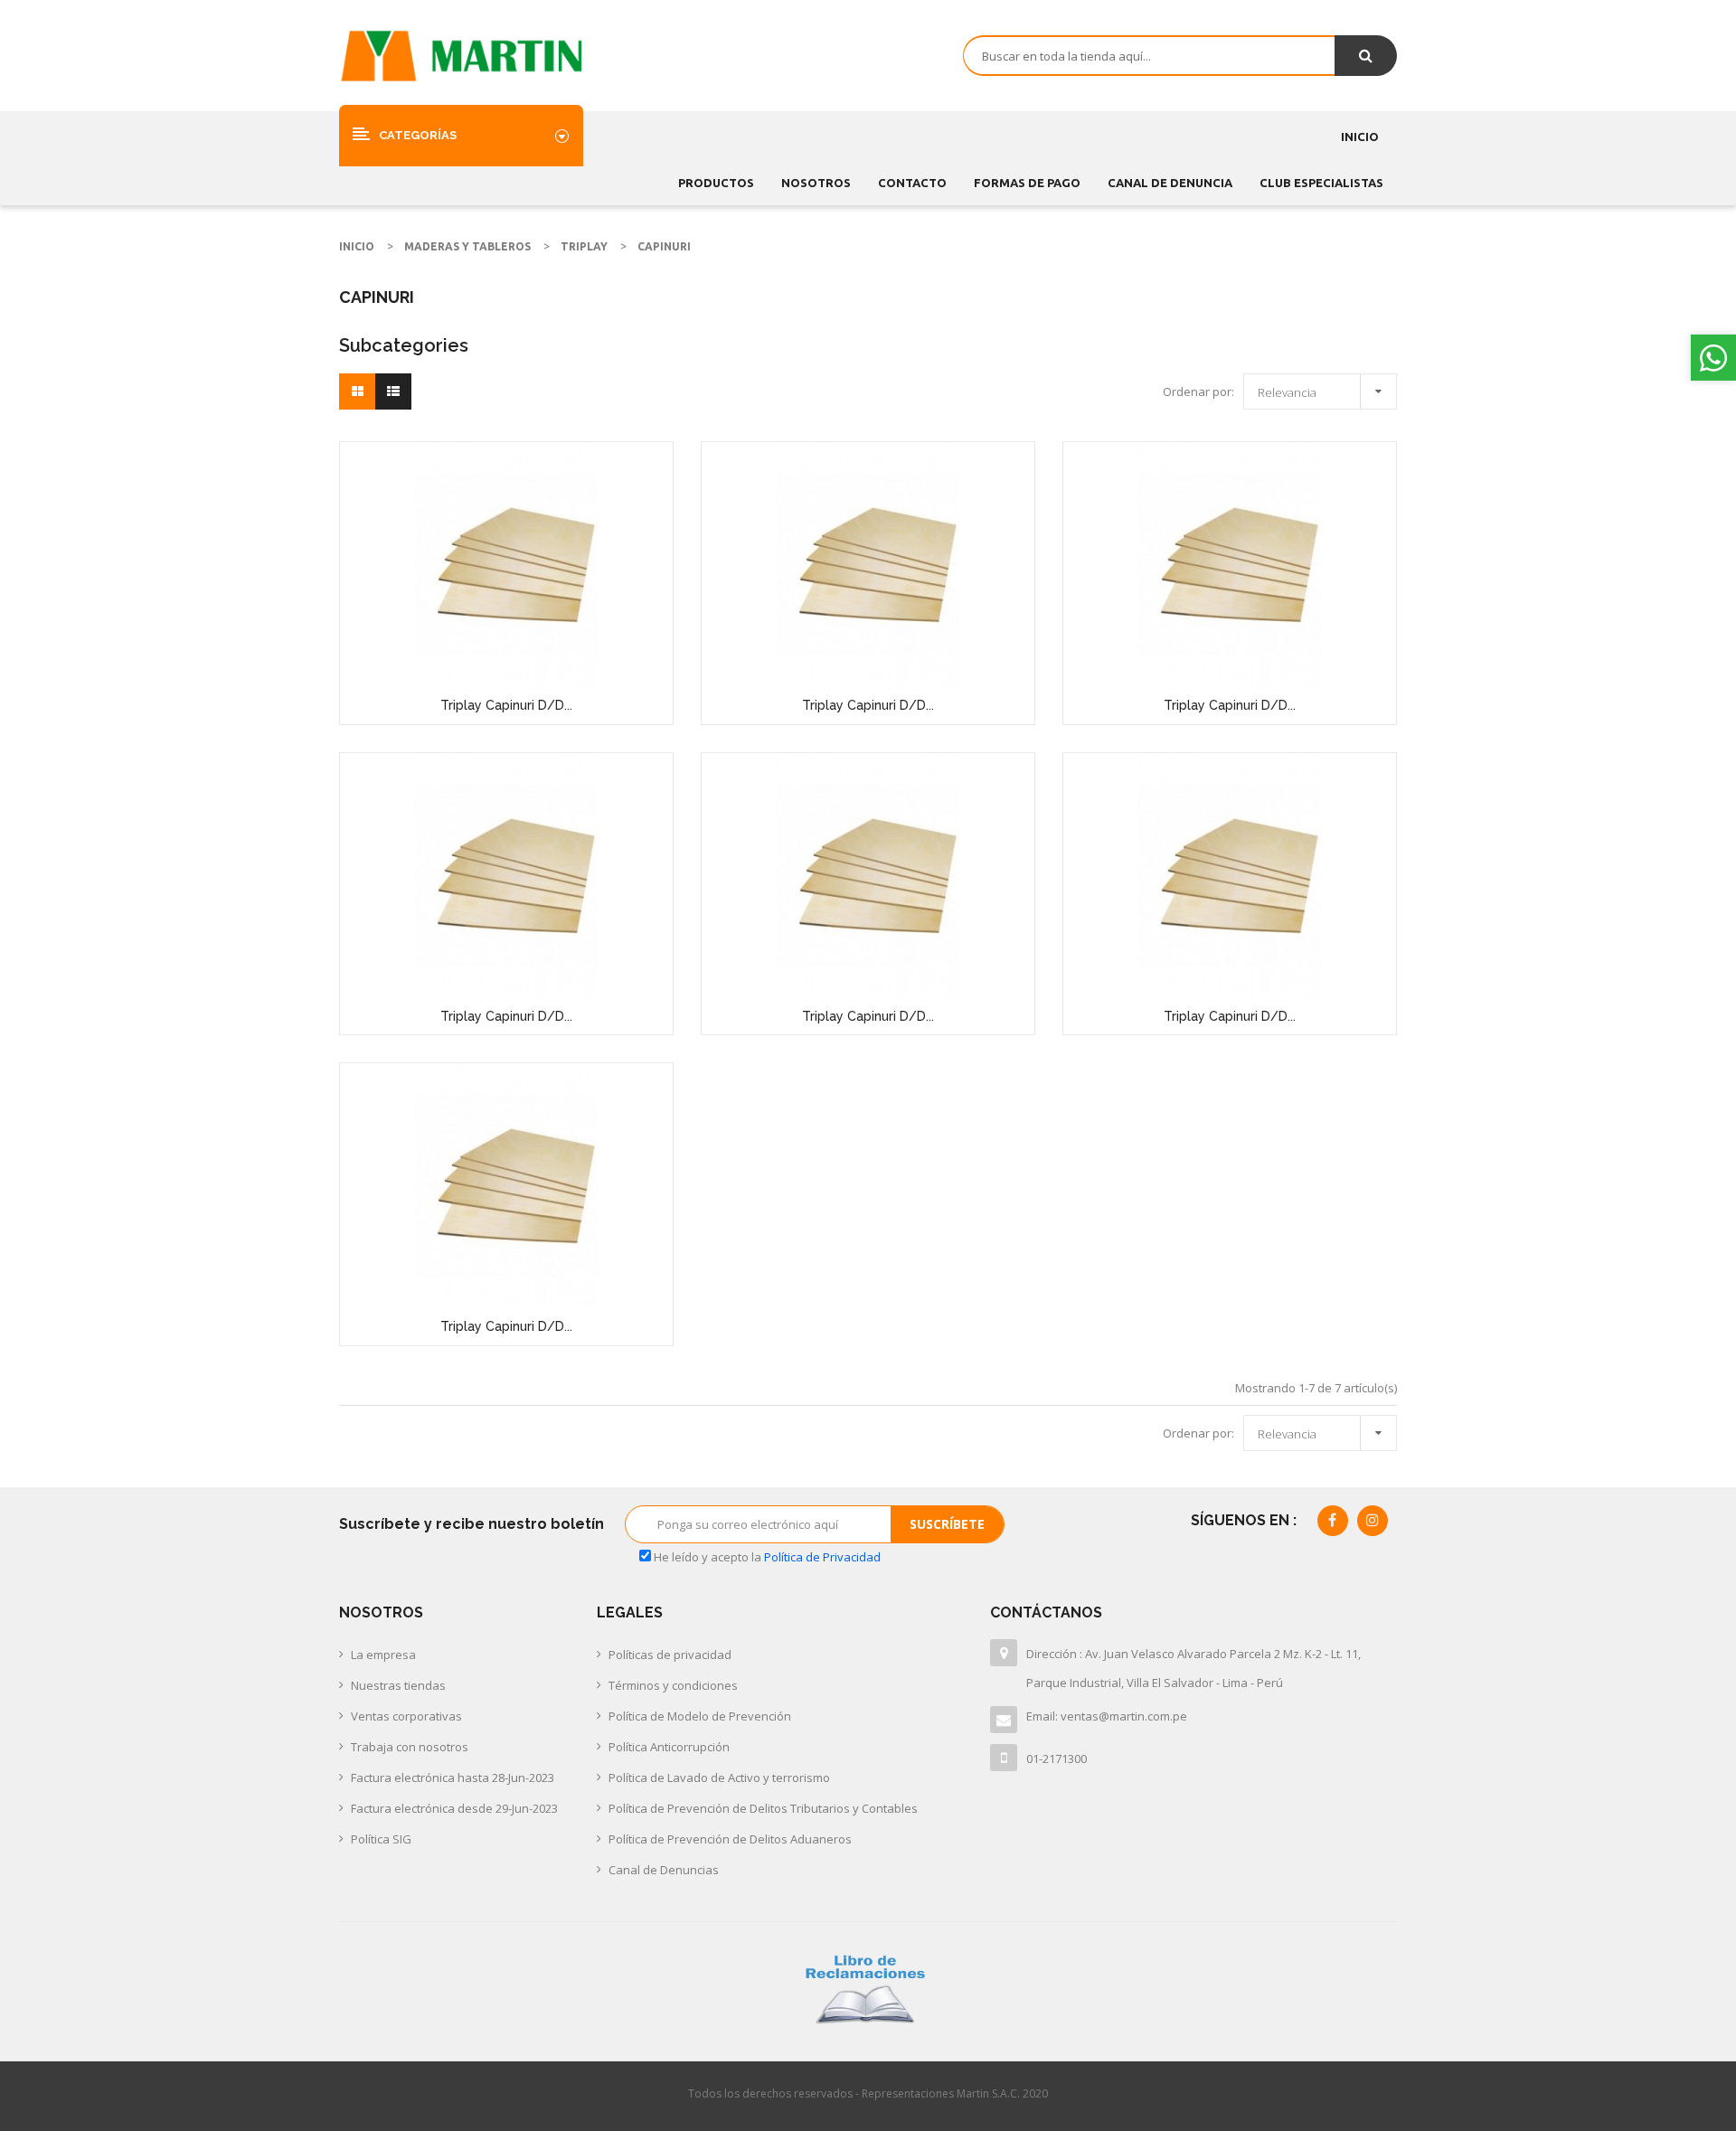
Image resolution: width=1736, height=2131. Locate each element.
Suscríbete (947, 1524)
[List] (393, 391)
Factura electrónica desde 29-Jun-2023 (454, 1808)
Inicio (1360, 137)
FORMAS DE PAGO (1027, 183)
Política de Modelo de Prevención (700, 1716)
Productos (716, 183)
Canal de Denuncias (664, 1870)
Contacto (912, 183)
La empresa (383, 1655)
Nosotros (816, 183)
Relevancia (1325, 389)
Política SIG (381, 1839)
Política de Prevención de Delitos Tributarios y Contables (763, 1808)
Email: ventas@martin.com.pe (1107, 1716)
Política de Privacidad (822, 1557)
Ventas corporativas (406, 1716)
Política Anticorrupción (669, 1747)
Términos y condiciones (673, 1685)
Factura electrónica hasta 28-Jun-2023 (453, 1777)
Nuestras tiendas (398, 1685)
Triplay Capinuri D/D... (506, 705)
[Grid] (358, 391)
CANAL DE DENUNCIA (1170, 183)
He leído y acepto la (766, 1557)
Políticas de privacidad (670, 1655)
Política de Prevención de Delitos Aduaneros (730, 1839)
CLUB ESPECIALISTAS (1321, 183)
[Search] (1366, 56)
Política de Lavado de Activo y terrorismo (719, 1777)
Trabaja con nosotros (410, 1747)
